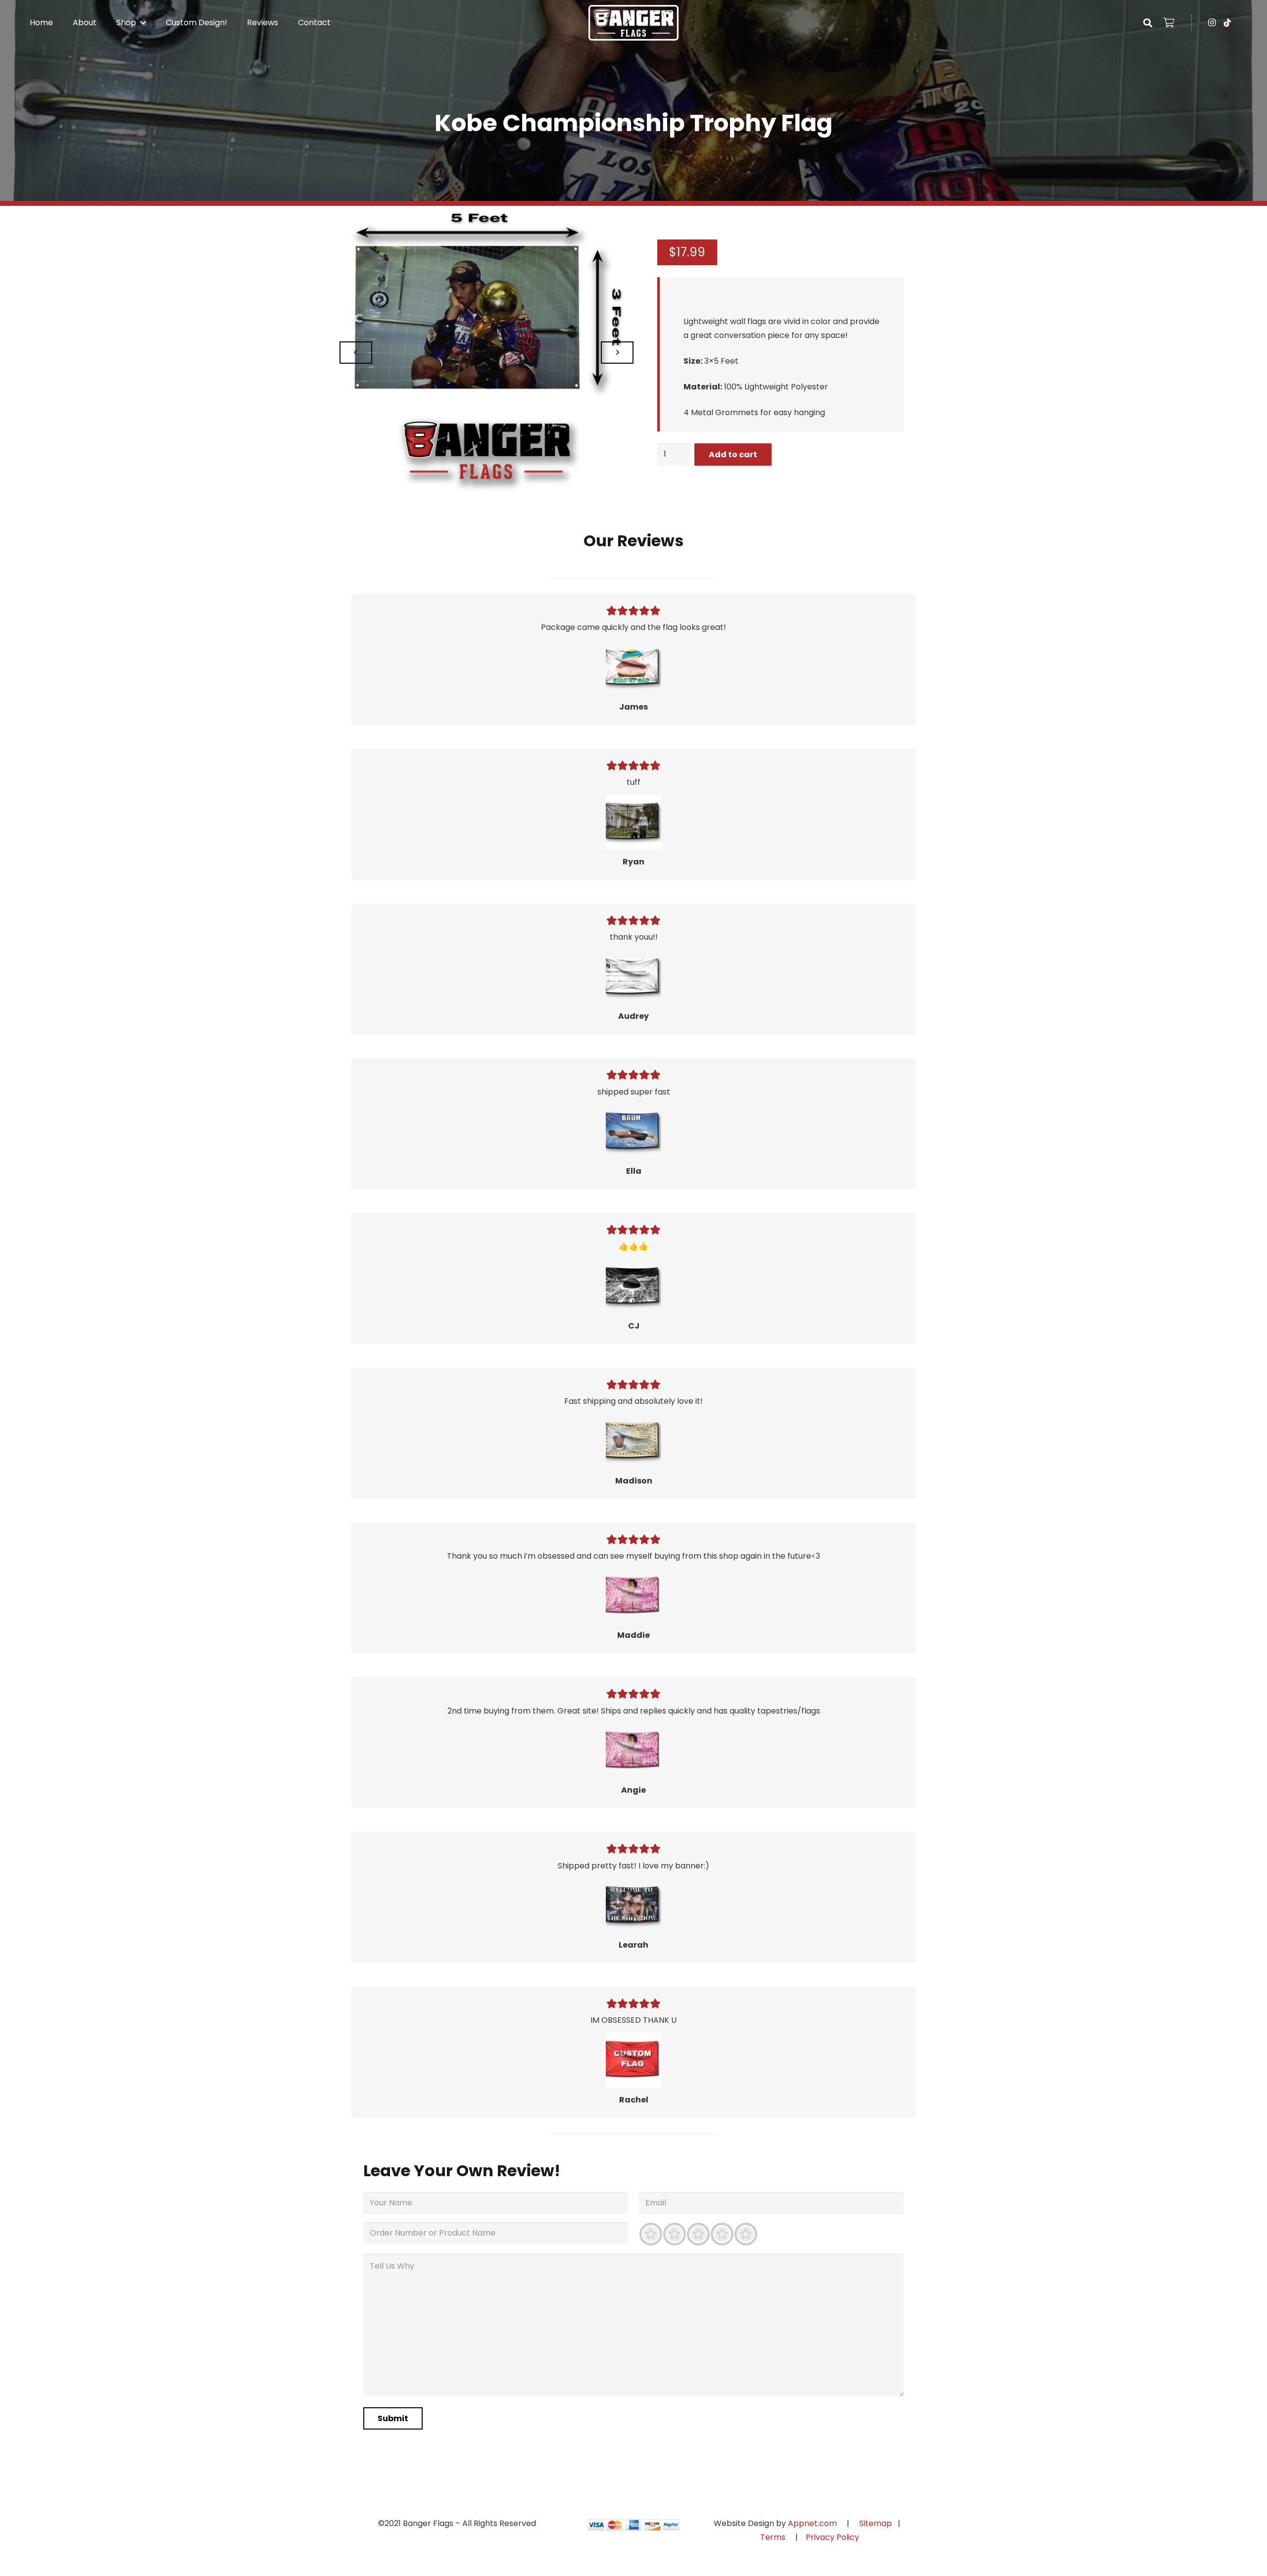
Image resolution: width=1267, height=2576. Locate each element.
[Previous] (356, 353)
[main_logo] (633, 23)
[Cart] (1169, 23)
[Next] (617, 353)
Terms (774, 2537)
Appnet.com (812, 2523)
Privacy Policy (832, 2537)
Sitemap (876, 2523)
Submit (393, 2418)
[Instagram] (1212, 23)
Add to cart (733, 454)
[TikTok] (1227, 23)
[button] (141, 23)
